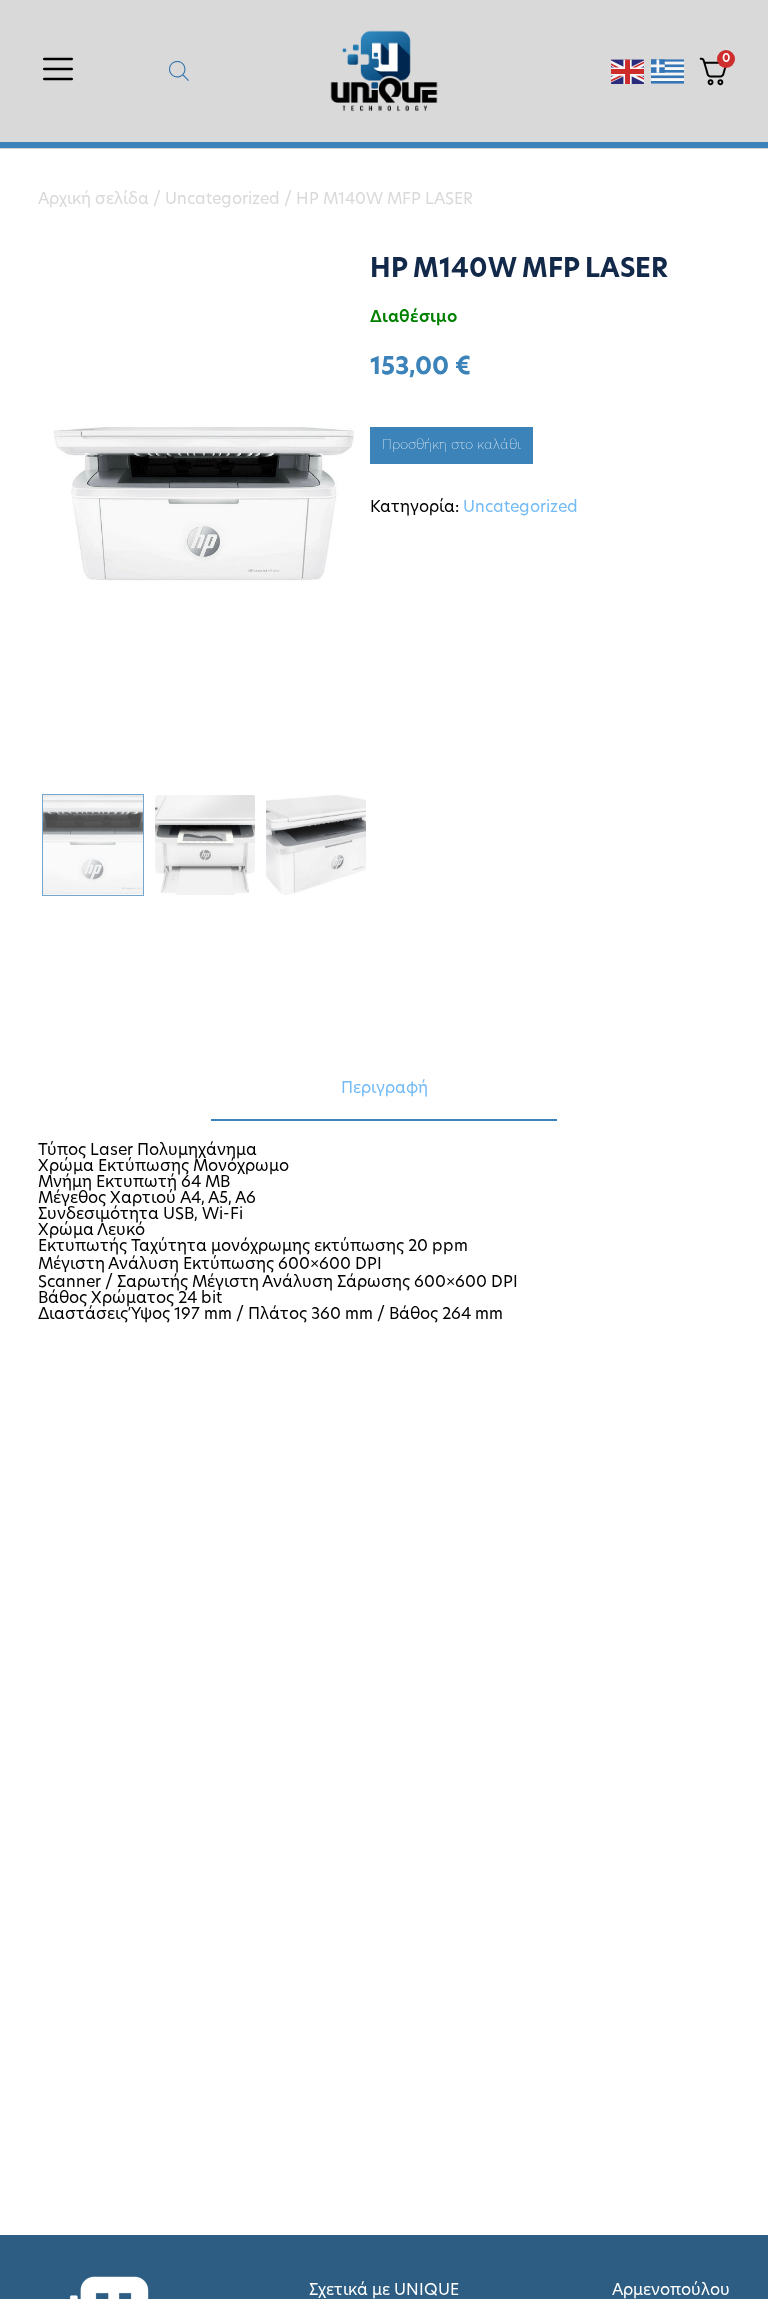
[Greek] (668, 71)
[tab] (384, 1090)
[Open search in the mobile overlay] (179, 71)
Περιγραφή (384, 1089)
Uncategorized (222, 200)
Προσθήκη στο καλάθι (451, 445)
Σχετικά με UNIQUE (384, 2291)
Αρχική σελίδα (93, 200)
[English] (628, 71)
